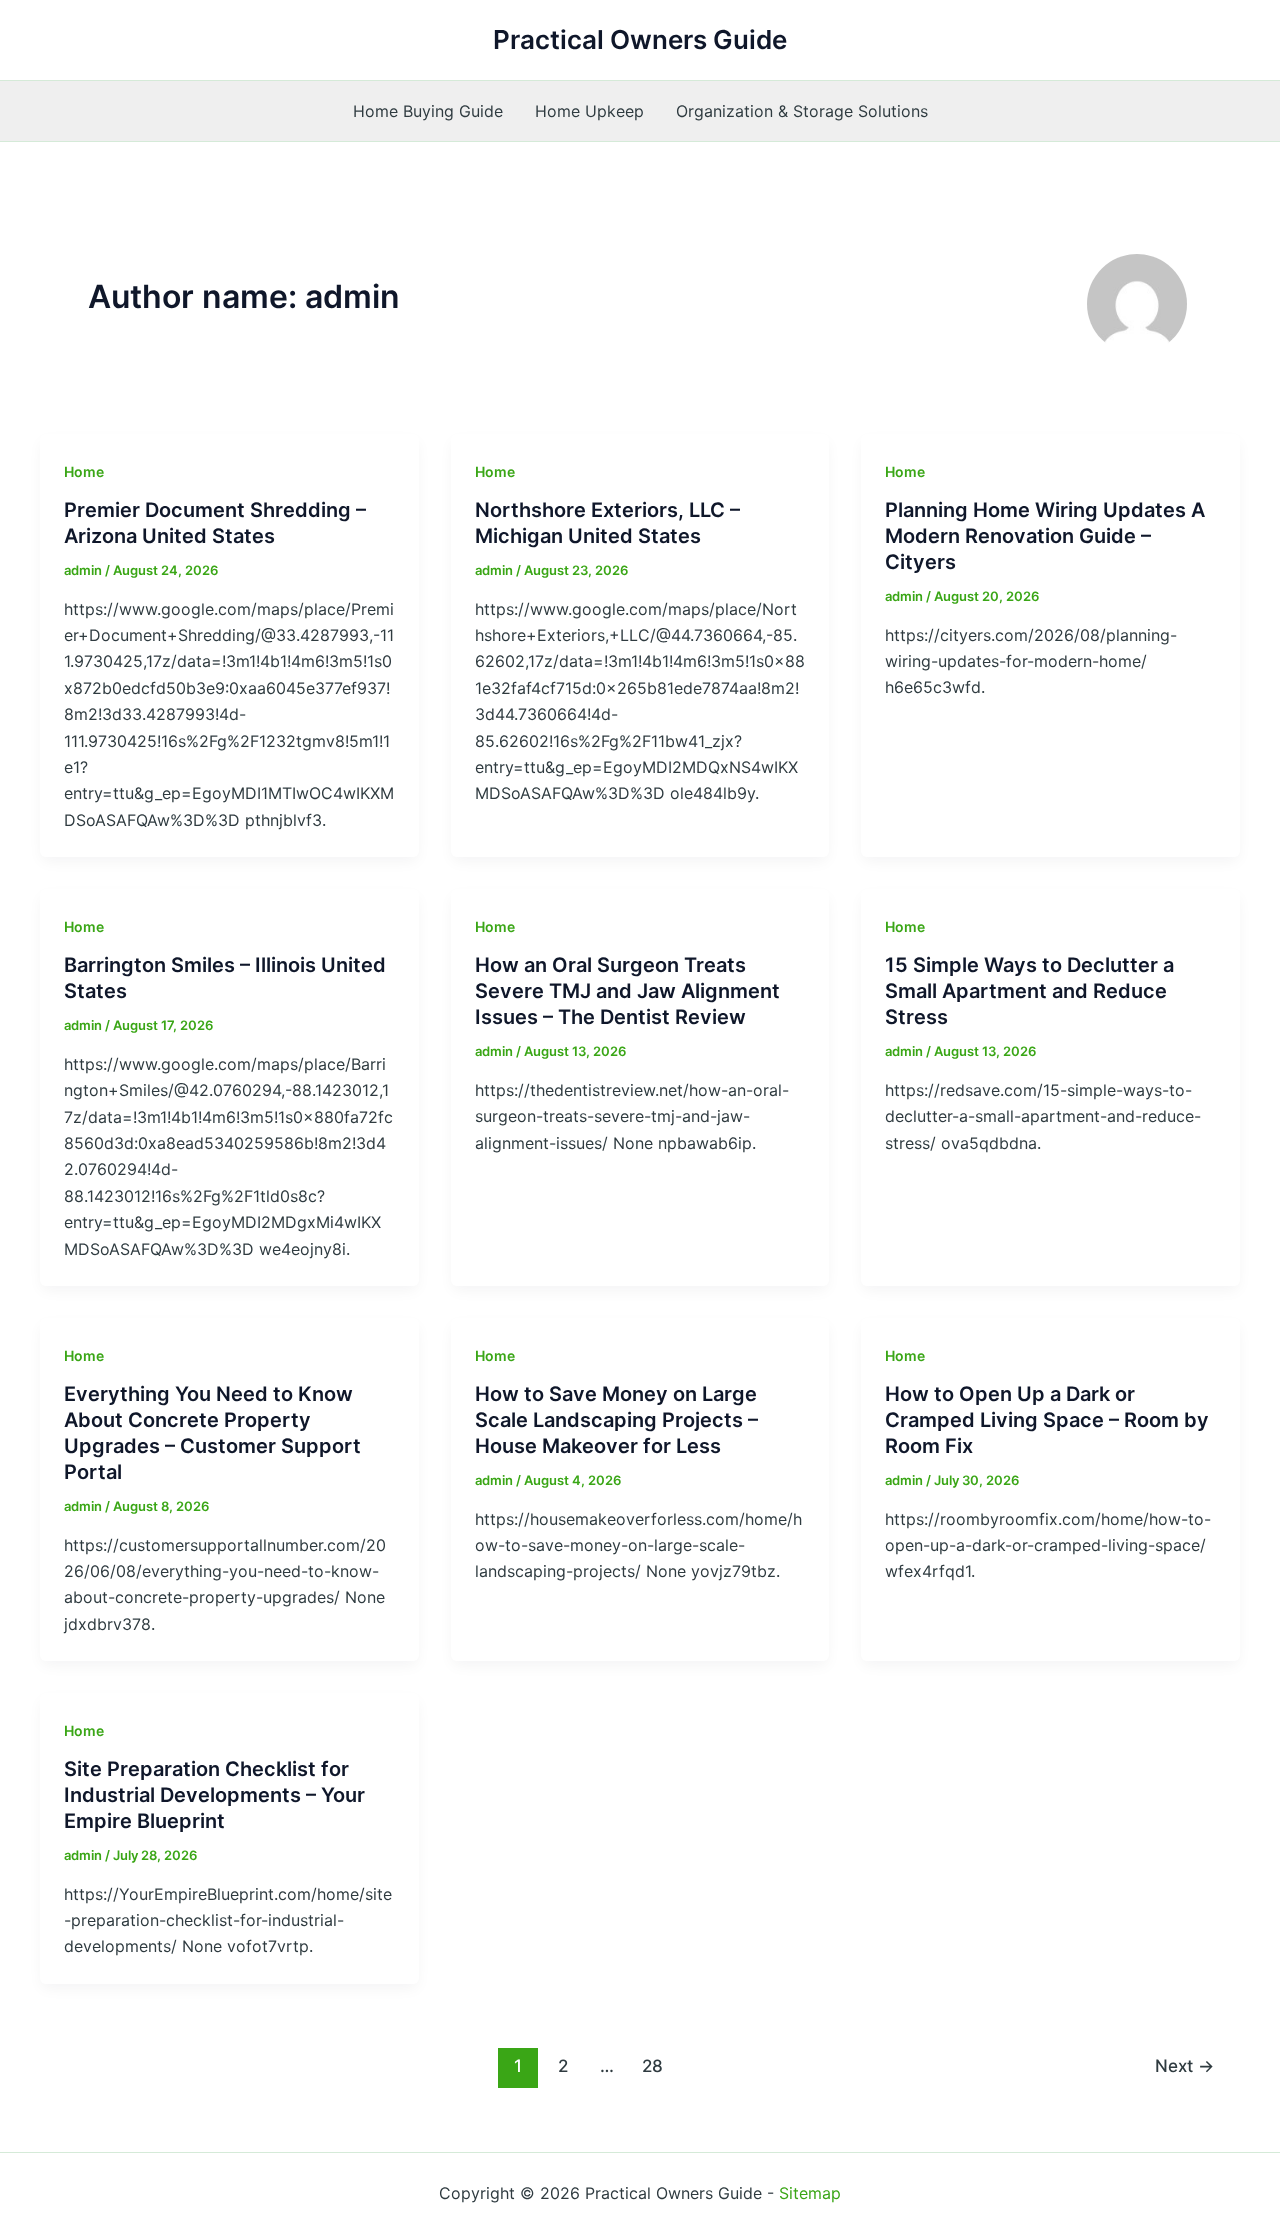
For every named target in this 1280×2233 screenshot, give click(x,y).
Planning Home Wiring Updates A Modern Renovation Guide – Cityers (1045, 536)
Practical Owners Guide (640, 39)
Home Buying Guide (428, 111)
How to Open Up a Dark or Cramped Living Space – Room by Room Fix (1047, 1420)
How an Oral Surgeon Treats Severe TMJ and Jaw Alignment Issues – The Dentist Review (627, 991)
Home (84, 471)
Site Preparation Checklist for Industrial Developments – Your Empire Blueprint (214, 1795)
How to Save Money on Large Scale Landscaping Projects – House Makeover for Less (616, 1420)
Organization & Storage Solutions (802, 111)
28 (652, 2065)
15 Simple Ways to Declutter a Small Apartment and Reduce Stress (1029, 991)
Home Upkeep (589, 111)
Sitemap (810, 2193)
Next (1184, 2065)
